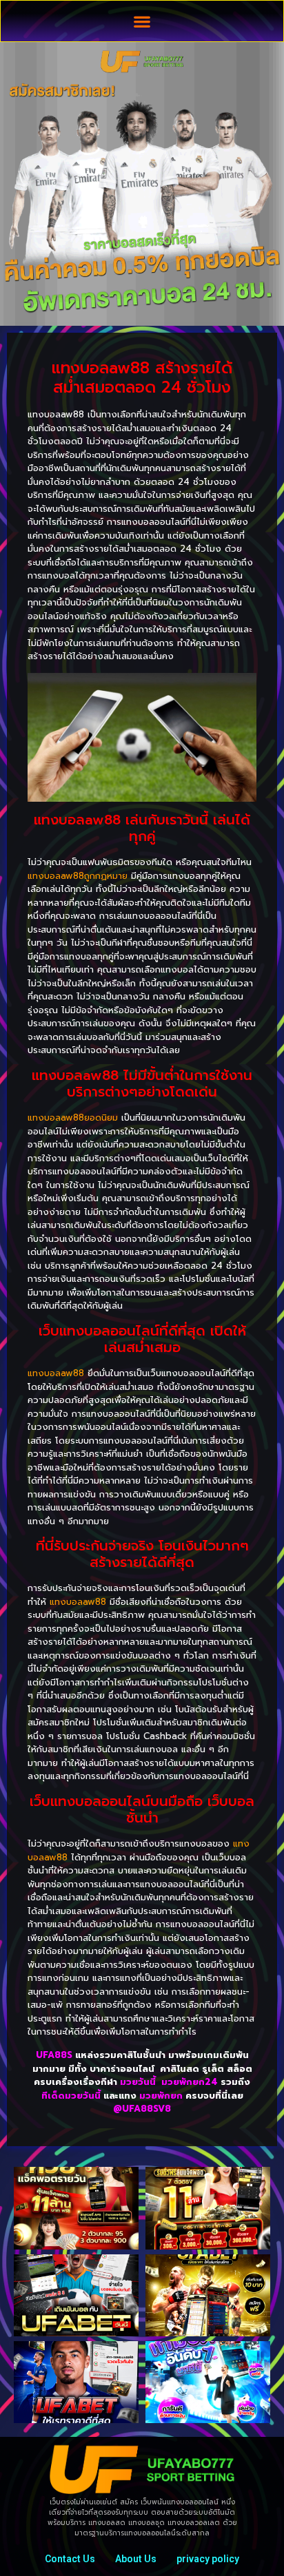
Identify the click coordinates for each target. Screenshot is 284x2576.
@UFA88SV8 (142, 2109)
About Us (136, 2559)
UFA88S (54, 2055)
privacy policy (208, 2559)
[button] (142, 21)
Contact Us (70, 2559)
